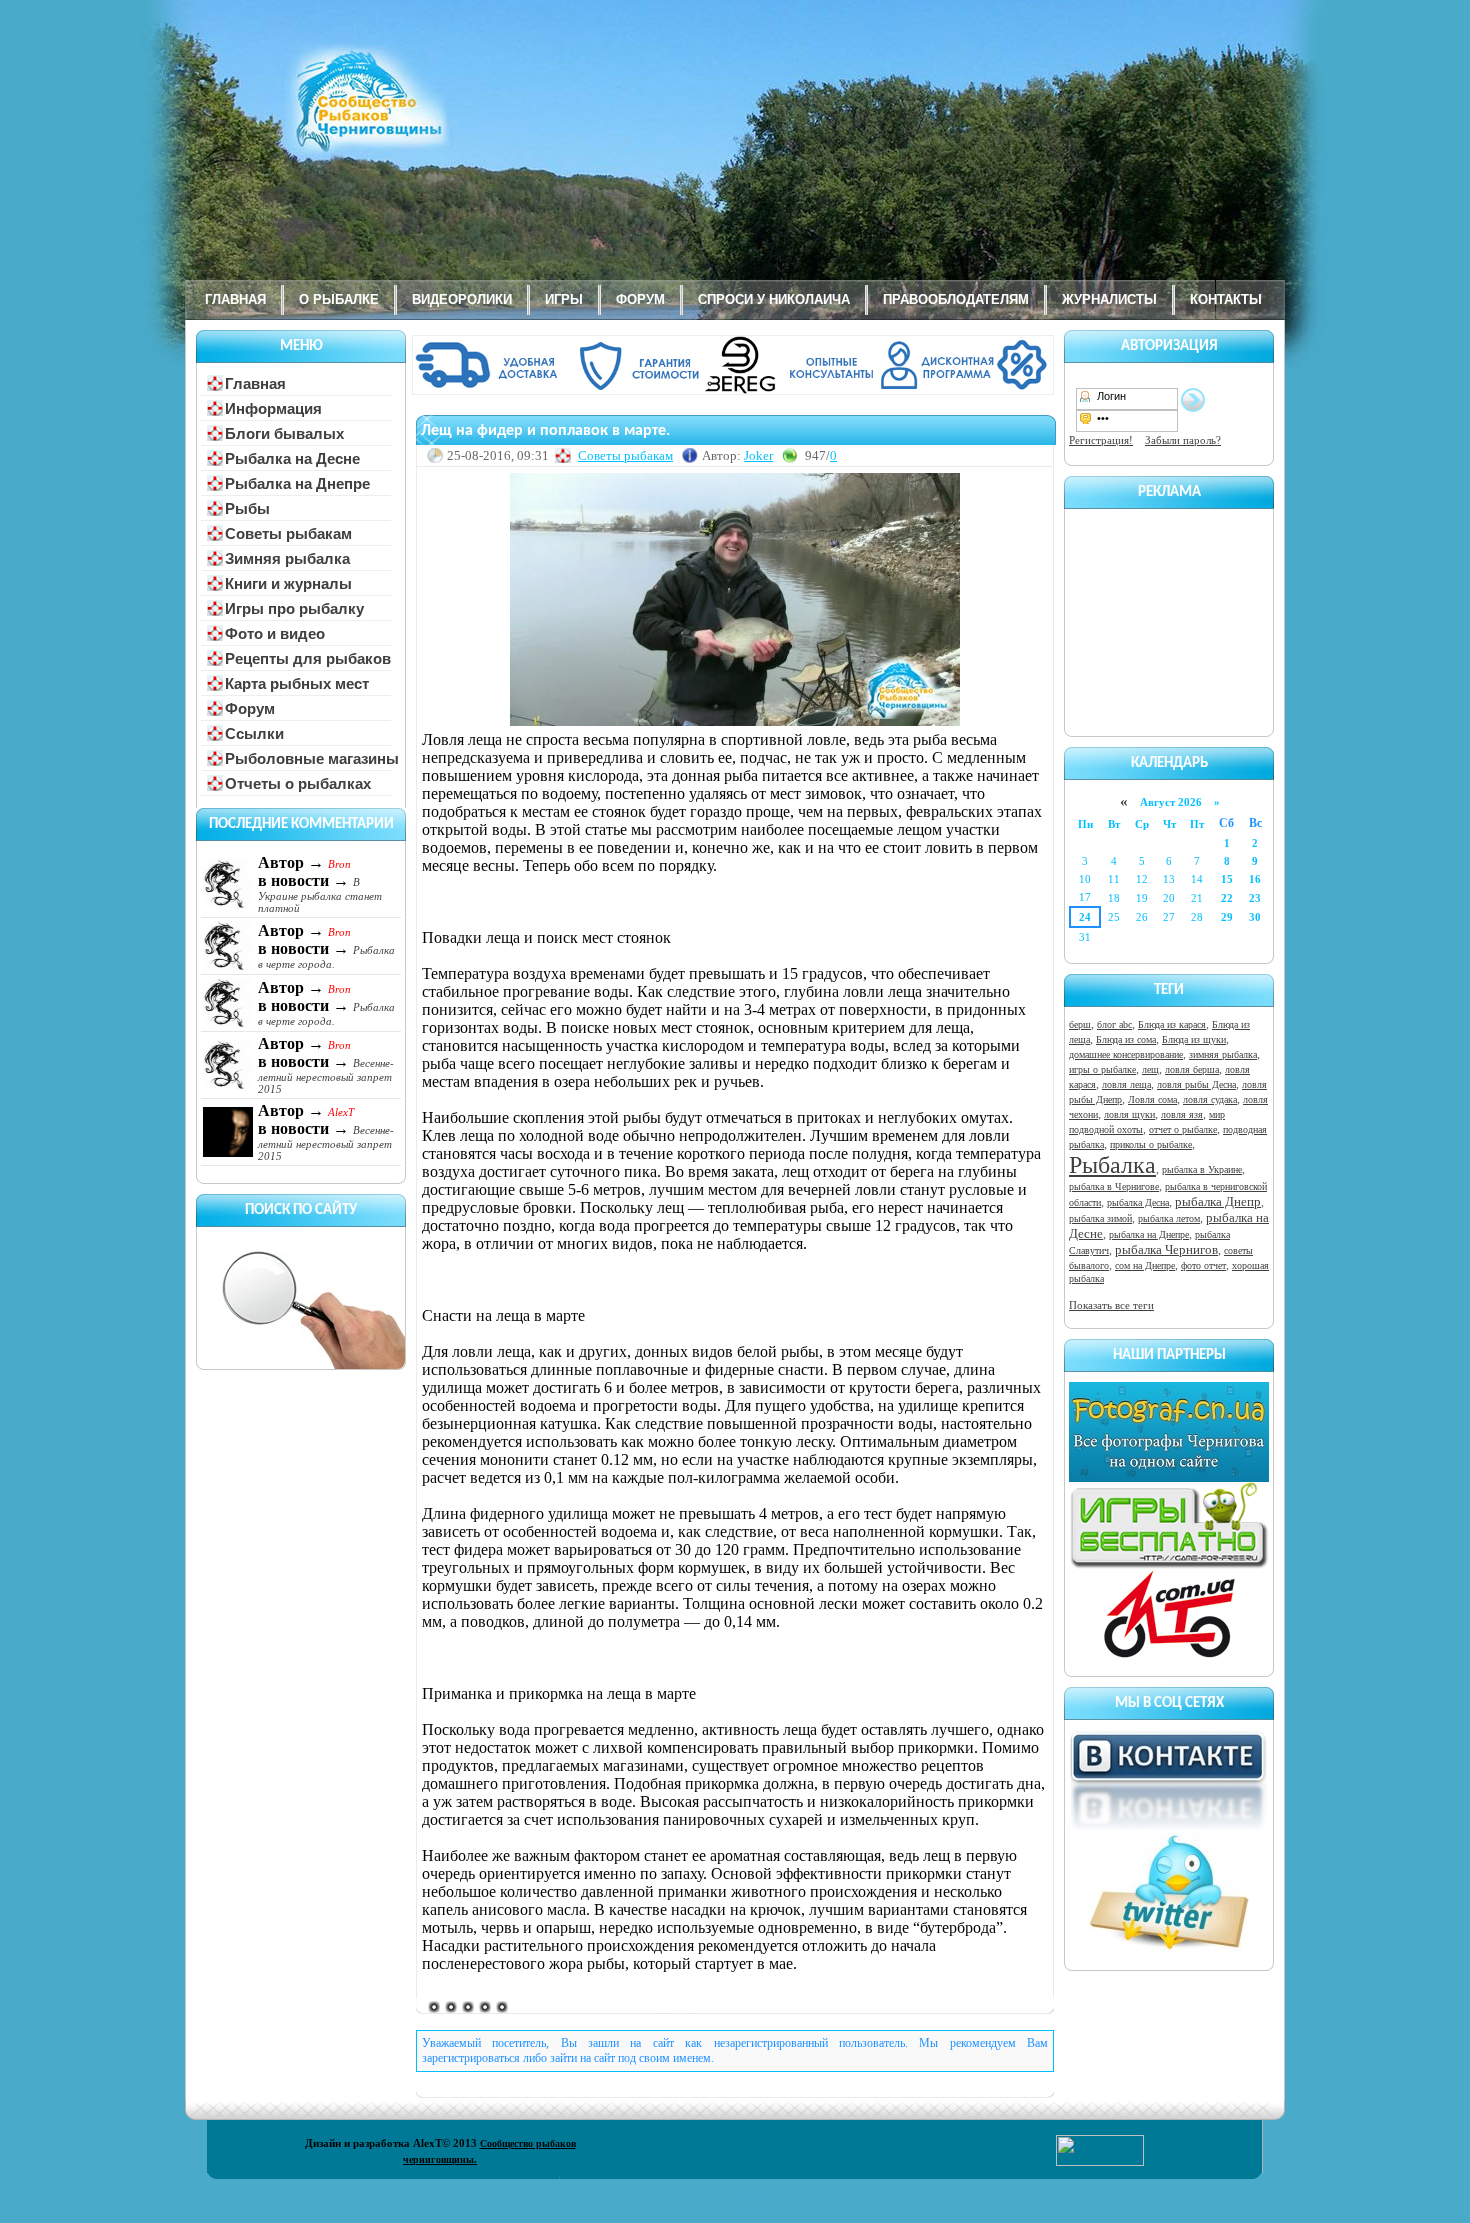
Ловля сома (1152, 1099)
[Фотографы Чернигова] (1169, 1478)
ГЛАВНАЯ (235, 299)
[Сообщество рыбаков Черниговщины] (310, 115)
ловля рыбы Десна (1196, 1084)
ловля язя (1182, 1114)
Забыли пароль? (1183, 440)
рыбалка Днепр (1218, 1201)
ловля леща (1126, 1084)
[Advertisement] (1169, 619)
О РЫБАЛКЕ (339, 299)
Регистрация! (1101, 440)
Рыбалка (1112, 1165)
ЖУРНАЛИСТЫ (1109, 299)
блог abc (1114, 1024)
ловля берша (1192, 1069)
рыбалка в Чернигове (1114, 1186)
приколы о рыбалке (1151, 1144)
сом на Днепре (1145, 1265)
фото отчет (1203, 1265)
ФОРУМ (640, 299)
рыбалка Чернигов (1166, 1249)
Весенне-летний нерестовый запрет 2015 (326, 1076)
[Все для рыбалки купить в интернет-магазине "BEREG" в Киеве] (735, 391)
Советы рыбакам (625, 455)
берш (1080, 1024)
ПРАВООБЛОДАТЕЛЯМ (956, 299)
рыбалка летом (1169, 1218)
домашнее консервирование (1126, 1054)
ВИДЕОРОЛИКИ (462, 299)
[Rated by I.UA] (1100, 2162)
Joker (758, 455)
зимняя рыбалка (1223, 1054)
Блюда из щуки (1194, 1039)
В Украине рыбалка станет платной (320, 895)
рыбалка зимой (1100, 1218)
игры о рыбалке (1102, 1069)
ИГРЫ (564, 299)
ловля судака (1210, 1099)
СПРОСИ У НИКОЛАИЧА (774, 299)
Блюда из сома (1126, 1039)
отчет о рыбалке (1183, 1129)
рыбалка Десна (1138, 1202)
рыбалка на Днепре (1149, 1234)
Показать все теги (1111, 1305)
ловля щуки (1129, 1114)
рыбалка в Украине (1202, 1169)
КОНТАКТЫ (1226, 299)
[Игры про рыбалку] (1169, 1565)
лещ (1150, 1069)
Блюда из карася (1172, 1024)
